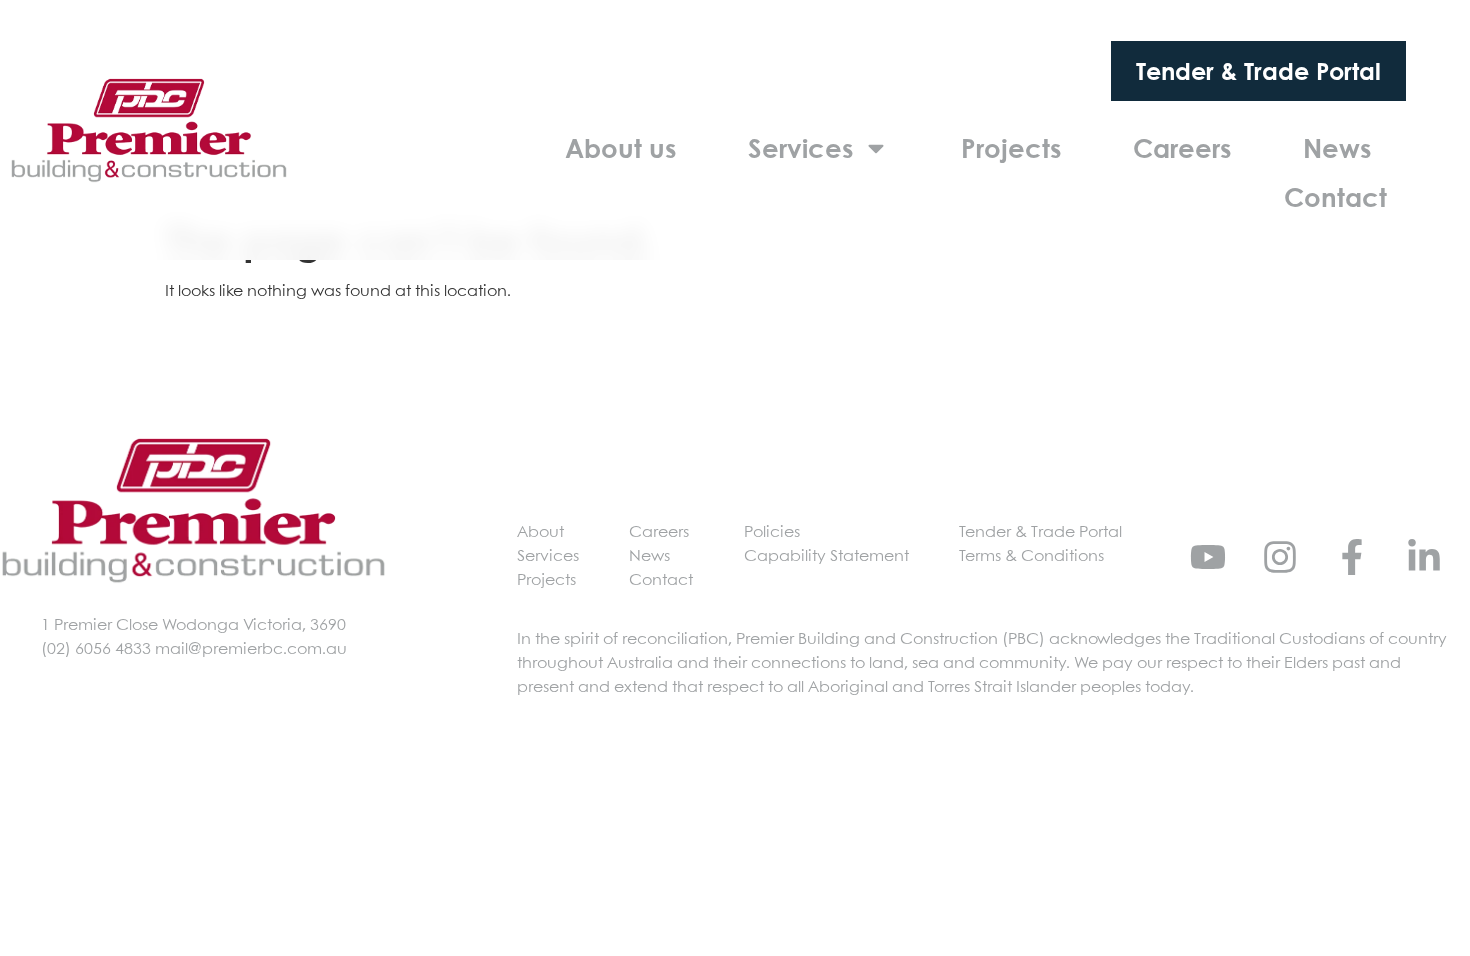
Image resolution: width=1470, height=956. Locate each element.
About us (620, 148)
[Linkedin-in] (1424, 557)
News (1337, 148)
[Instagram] (1280, 557)
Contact (1335, 197)
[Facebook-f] (1352, 557)
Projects (1011, 148)
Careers (1182, 148)
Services (800, 148)
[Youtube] (1208, 557)
